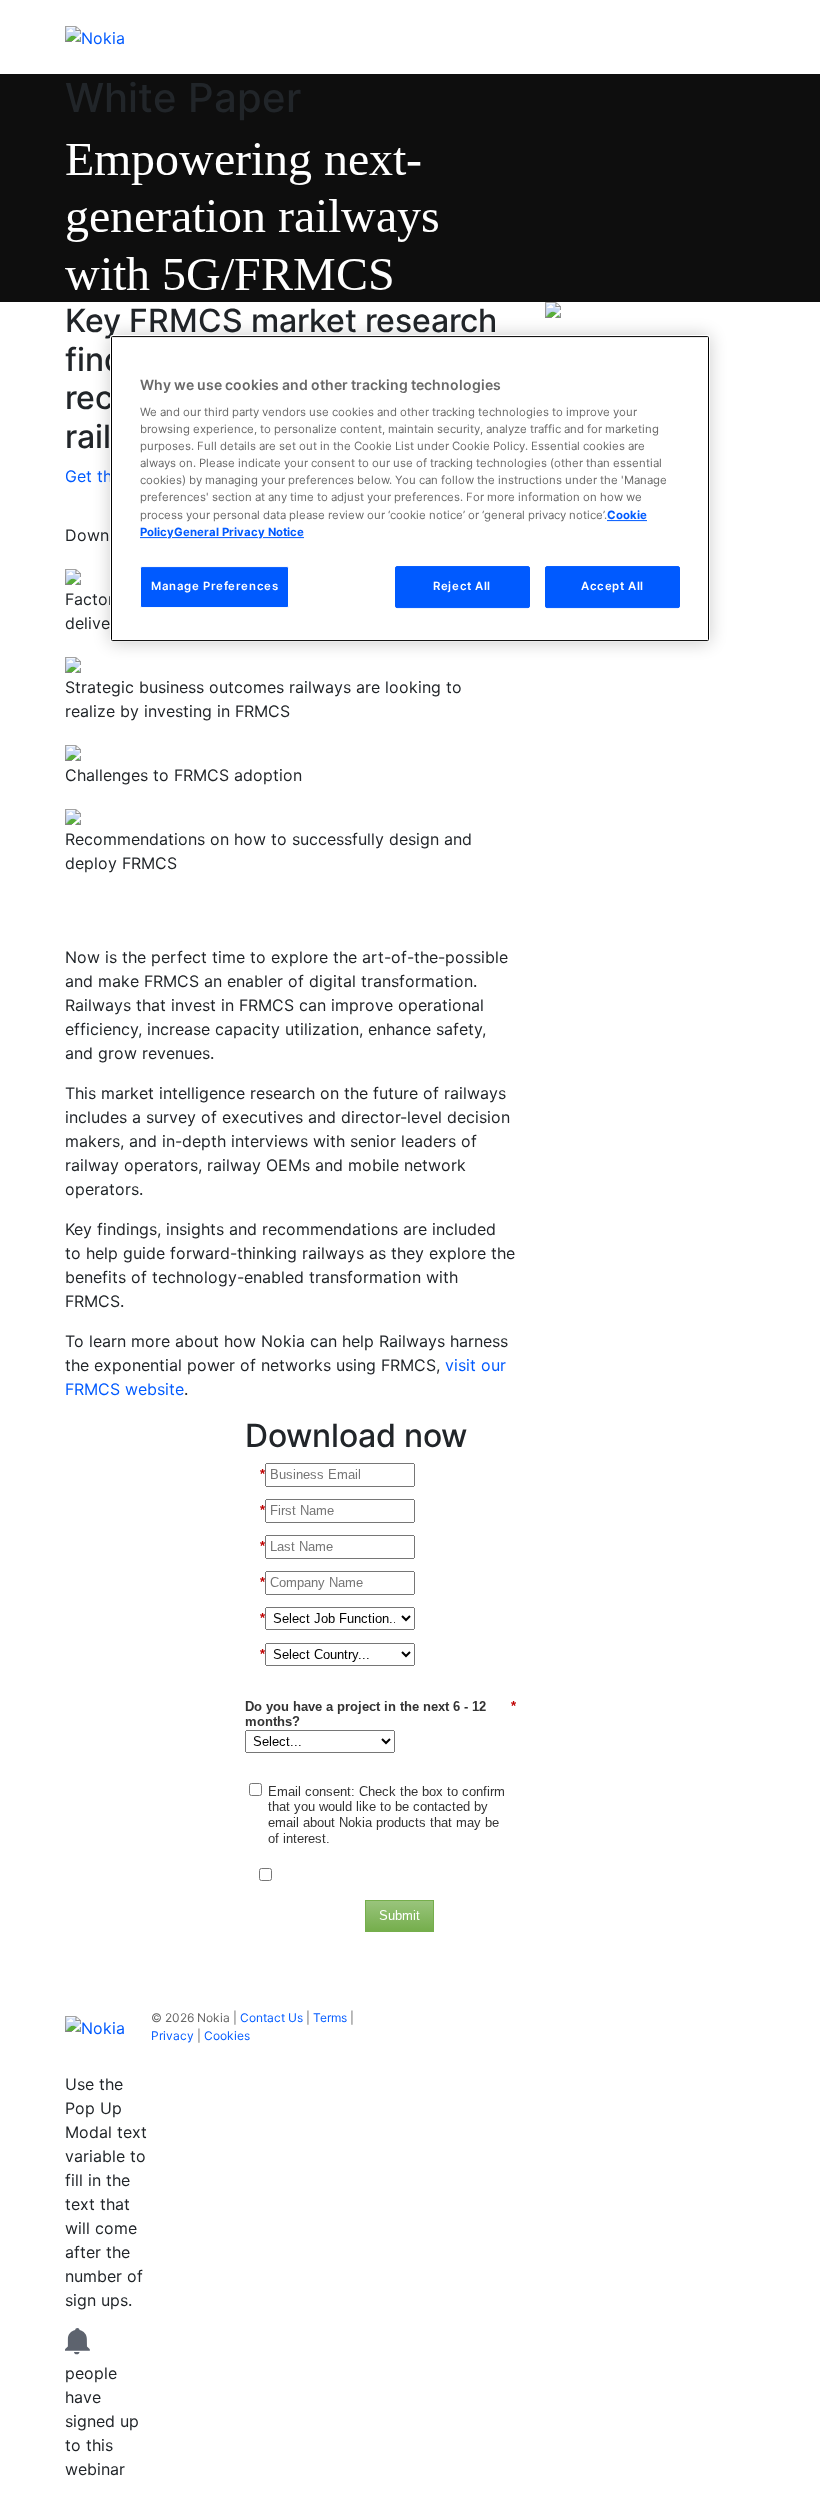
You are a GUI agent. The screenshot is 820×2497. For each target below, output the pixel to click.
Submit (399, 1915)
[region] (410, 488)
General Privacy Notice (239, 532)
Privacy (172, 2035)
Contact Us (271, 2017)
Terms (330, 2017)
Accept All (612, 586)
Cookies (227, 2035)
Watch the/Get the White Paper (195, 910)
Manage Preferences (214, 586)
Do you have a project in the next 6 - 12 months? (380, 1714)
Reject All (462, 586)
